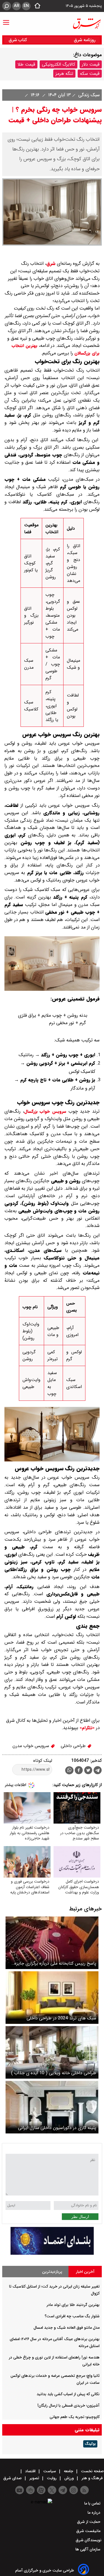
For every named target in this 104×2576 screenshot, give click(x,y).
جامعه (69, 2471)
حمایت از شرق (89, 2522)
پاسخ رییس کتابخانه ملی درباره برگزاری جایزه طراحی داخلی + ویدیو (55, 1963)
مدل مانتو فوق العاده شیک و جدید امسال (67, 2328)
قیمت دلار (91, 64)
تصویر (34, 2478)
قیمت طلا (26, 64)
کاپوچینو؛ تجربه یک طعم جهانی (75, 2417)
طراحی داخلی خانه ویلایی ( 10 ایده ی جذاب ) (54, 2073)
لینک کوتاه (43, 1761)
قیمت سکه (90, 74)
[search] (7, 6)
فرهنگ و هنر (92, 2478)
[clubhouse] (30, 2490)
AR (17, 6)
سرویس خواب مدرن (31, 1746)
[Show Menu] (6, 20)
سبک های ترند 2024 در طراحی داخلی (61, 2018)
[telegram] (98, 1771)
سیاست (50, 2471)
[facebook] (79, 1771)
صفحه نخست (92, 2471)
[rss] (84, 2490)
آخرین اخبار (85, 2272)
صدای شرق (13, 2478)
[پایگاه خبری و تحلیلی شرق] (87, 24)
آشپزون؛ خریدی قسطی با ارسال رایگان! (69, 2405)
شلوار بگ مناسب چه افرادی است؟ (72, 2316)
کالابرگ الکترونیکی (59, 64)
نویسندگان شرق (89, 2540)
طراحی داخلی (74, 1746)
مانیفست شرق (89, 2531)
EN (26, 6)
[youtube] (20, 2490)
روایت (52, 2478)
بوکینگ (90, 2444)
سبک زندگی (88, 95)
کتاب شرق (18, 40)
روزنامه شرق (85, 40)
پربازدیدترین (52, 2272)
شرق (51, 264)
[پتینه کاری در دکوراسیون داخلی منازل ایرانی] (52, 2107)
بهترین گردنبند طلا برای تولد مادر (73, 2305)
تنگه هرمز (64, 74)
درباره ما (95, 2513)
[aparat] (41, 2490)
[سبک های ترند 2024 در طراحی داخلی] (52, 1998)
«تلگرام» (86, 1728)
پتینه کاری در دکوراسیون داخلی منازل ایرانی (57, 2128)
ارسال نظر (80, 2217)
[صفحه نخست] (36, 6)
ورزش (69, 2478)
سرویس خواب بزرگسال (45, 1112)
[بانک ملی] (52, 2253)
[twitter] (88, 1771)
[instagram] (74, 2490)
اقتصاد (30, 2471)
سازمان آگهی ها (88, 2549)
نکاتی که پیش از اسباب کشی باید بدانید (68, 2394)
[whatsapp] (69, 1770)
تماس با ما (93, 2503)
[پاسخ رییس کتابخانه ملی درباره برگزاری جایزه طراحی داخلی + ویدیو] (52, 1943)
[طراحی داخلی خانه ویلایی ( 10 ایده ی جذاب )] (52, 2052)
